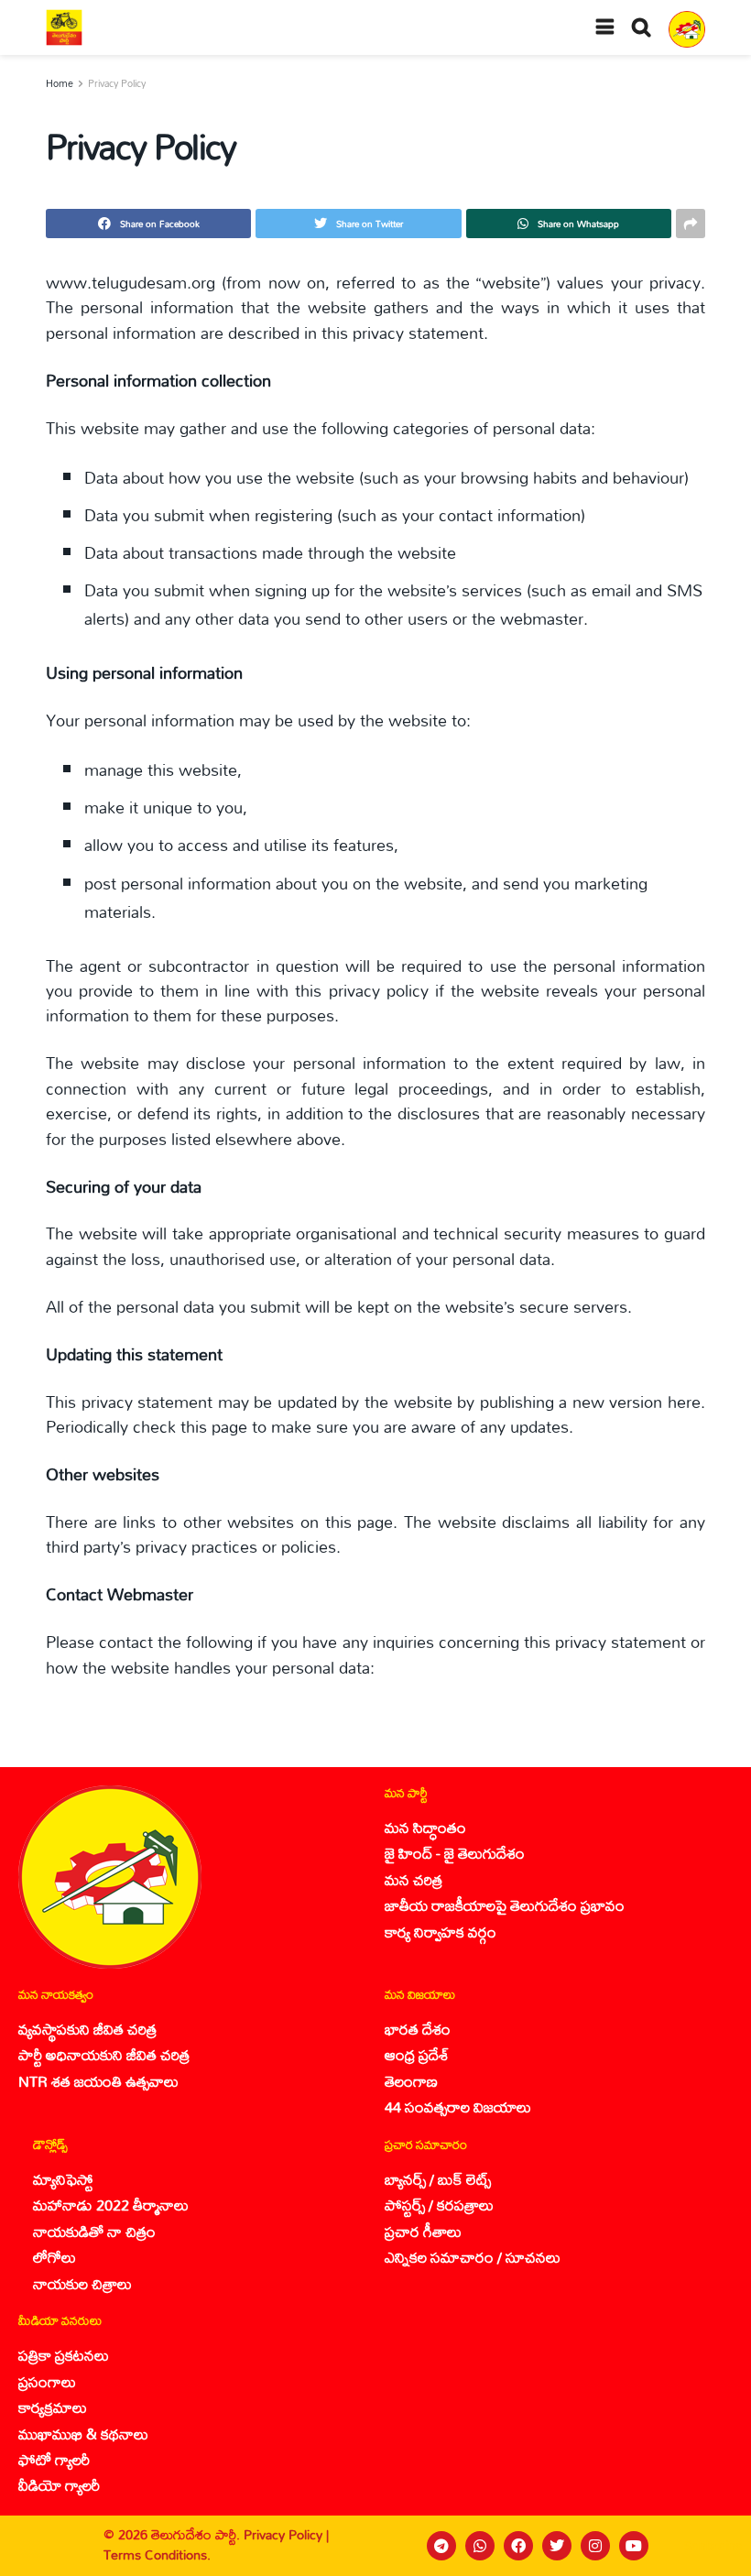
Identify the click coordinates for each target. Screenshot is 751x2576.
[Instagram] (595, 2546)
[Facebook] (518, 2546)
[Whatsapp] (480, 2546)
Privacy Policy (117, 83)
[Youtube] (634, 2546)
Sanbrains (713, 2546)
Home (60, 83)
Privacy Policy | (286, 2534)
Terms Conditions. (157, 2554)
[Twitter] (557, 2546)
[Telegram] (441, 2546)
